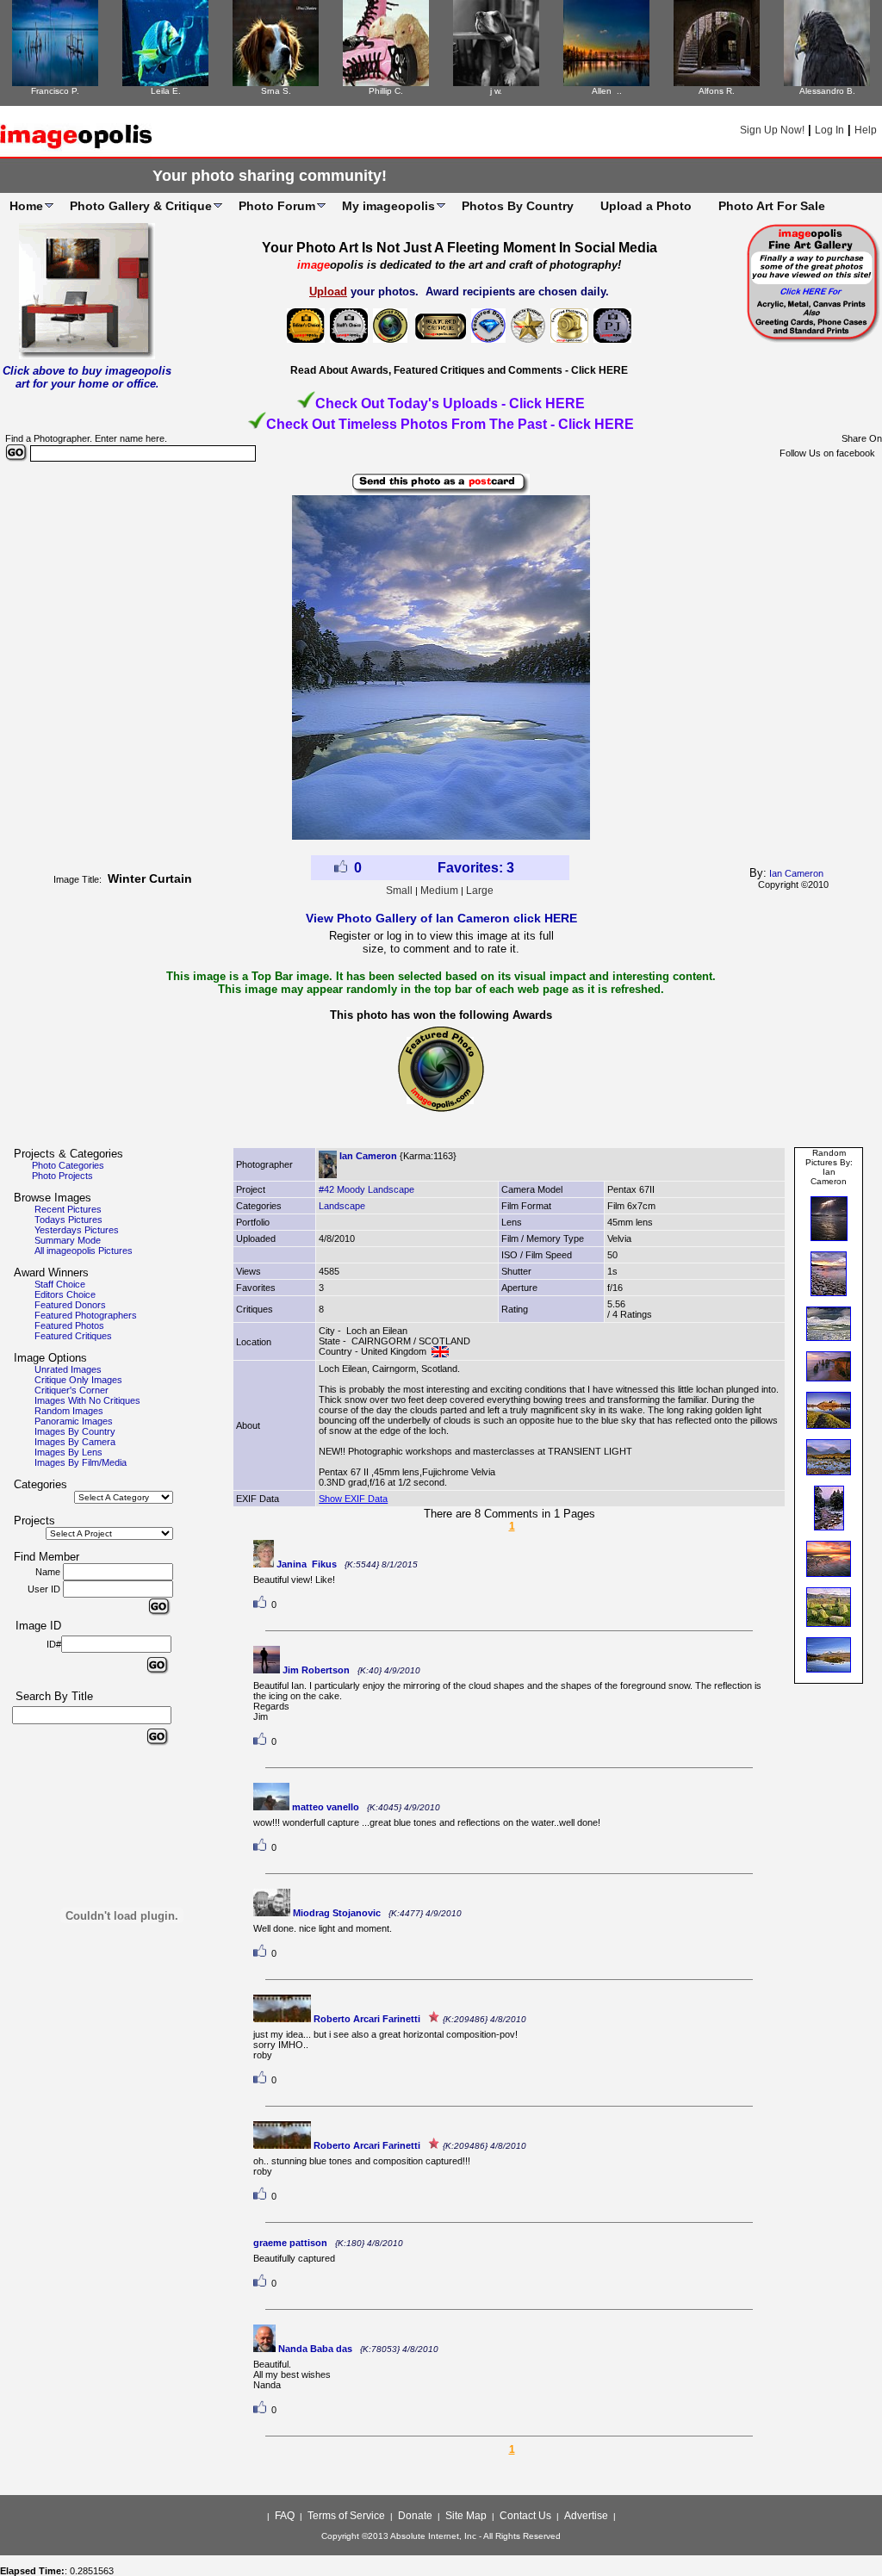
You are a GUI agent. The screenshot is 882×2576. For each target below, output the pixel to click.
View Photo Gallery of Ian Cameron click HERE (441, 918)
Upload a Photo (646, 206)
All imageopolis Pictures (84, 1251)
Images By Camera (75, 1442)
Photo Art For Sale (772, 206)
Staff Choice (60, 1284)
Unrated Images (68, 1369)
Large (480, 891)
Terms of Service (346, 2516)
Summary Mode (68, 1240)
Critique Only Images (78, 1380)
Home (26, 206)
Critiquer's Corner (71, 1390)
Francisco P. (55, 91)
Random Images (69, 1411)
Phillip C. (386, 91)
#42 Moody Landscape (366, 1189)
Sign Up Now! (772, 130)
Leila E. (166, 91)
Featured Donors (70, 1305)
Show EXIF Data (353, 1499)
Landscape (342, 1206)
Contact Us (525, 2516)
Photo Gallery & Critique (141, 206)
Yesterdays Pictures (77, 1230)
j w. (496, 91)
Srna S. (276, 91)
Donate (415, 2516)
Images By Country (75, 1431)
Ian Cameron (796, 873)
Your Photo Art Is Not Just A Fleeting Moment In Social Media (460, 248)
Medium (439, 891)
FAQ (285, 2516)
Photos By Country (518, 206)
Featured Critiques (73, 1336)
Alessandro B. (827, 91)
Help (866, 130)
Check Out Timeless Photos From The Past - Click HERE (450, 424)
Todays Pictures (68, 1220)
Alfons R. (717, 91)
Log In (829, 130)
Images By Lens (68, 1452)
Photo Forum (277, 206)
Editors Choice (65, 1294)
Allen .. (607, 91)
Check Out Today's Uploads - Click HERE (450, 403)
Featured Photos (69, 1325)
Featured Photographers (86, 1315)
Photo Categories (68, 1165)
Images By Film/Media (81, 1462)
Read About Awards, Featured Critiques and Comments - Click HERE (459, 370)
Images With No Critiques (87, 1400)
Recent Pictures (68, 1209)
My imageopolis (388, 206)
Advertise (586, 2516)
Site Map (466, 2516)
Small (399, 891)
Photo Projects (62, 1176)
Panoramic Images (74, 1421)
